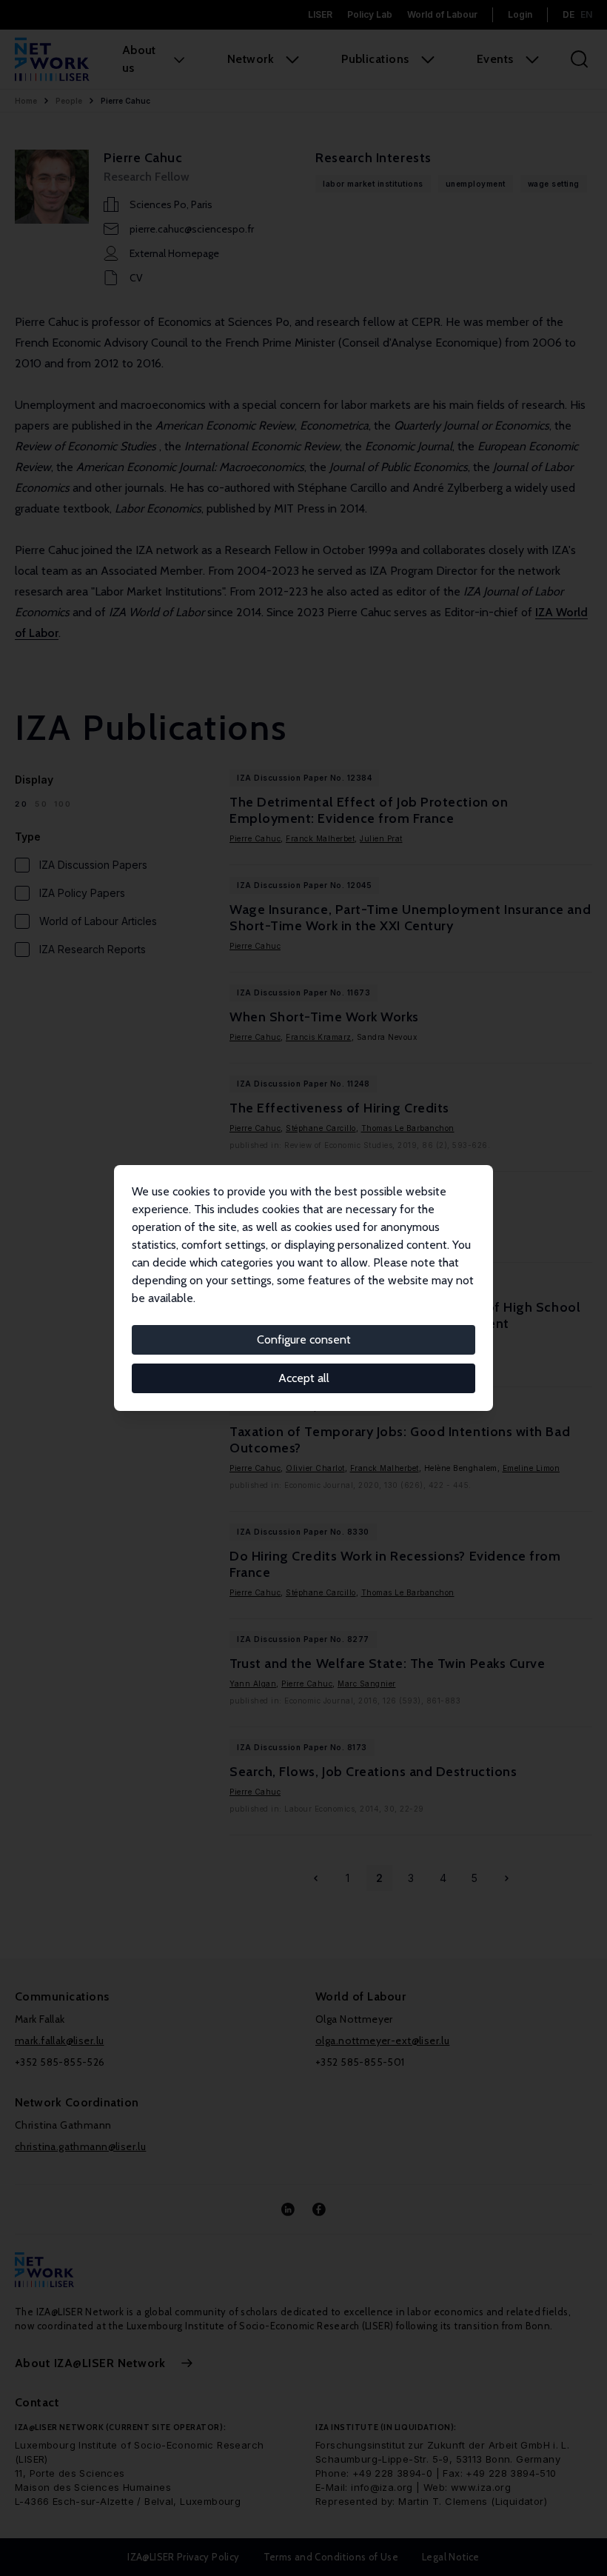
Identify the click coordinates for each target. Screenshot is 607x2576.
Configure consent (304, 1339)
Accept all (304, 1378)
